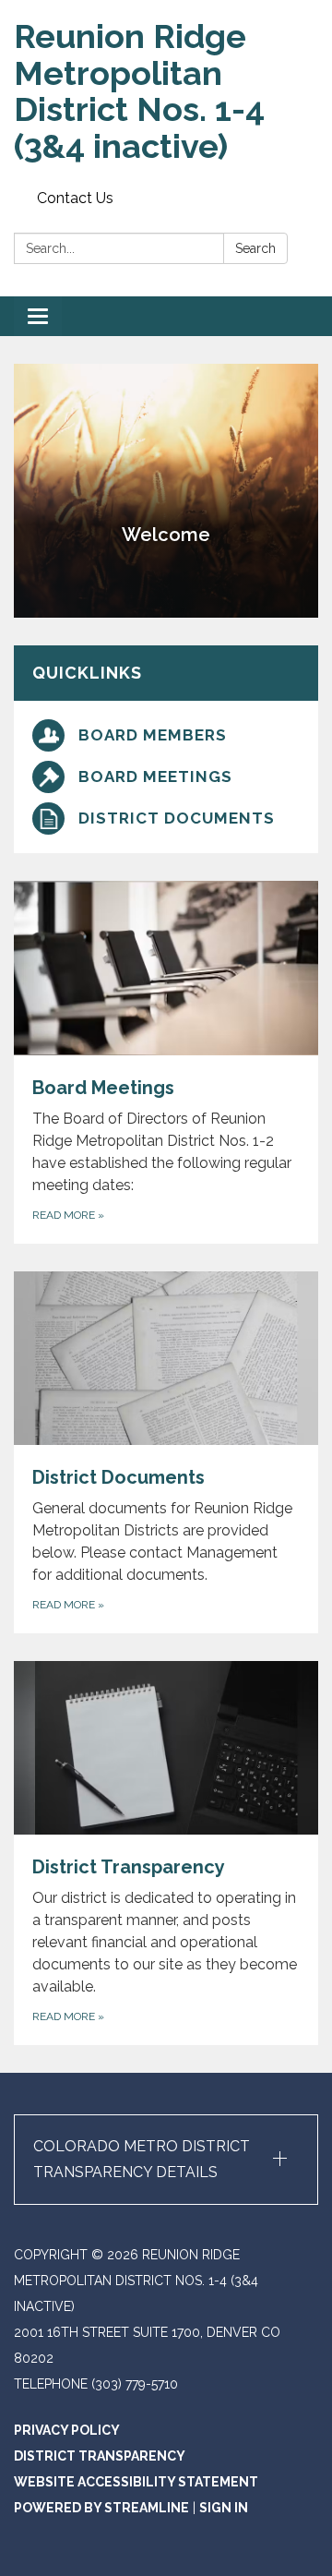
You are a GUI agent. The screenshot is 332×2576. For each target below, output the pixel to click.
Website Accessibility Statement (136, 2482)
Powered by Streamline (101, 2508)
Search (255, 248)
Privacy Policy (67, 2430)
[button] (166, 2160)
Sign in (224, 2508)
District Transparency (100, 2456)
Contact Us (75, 198)
